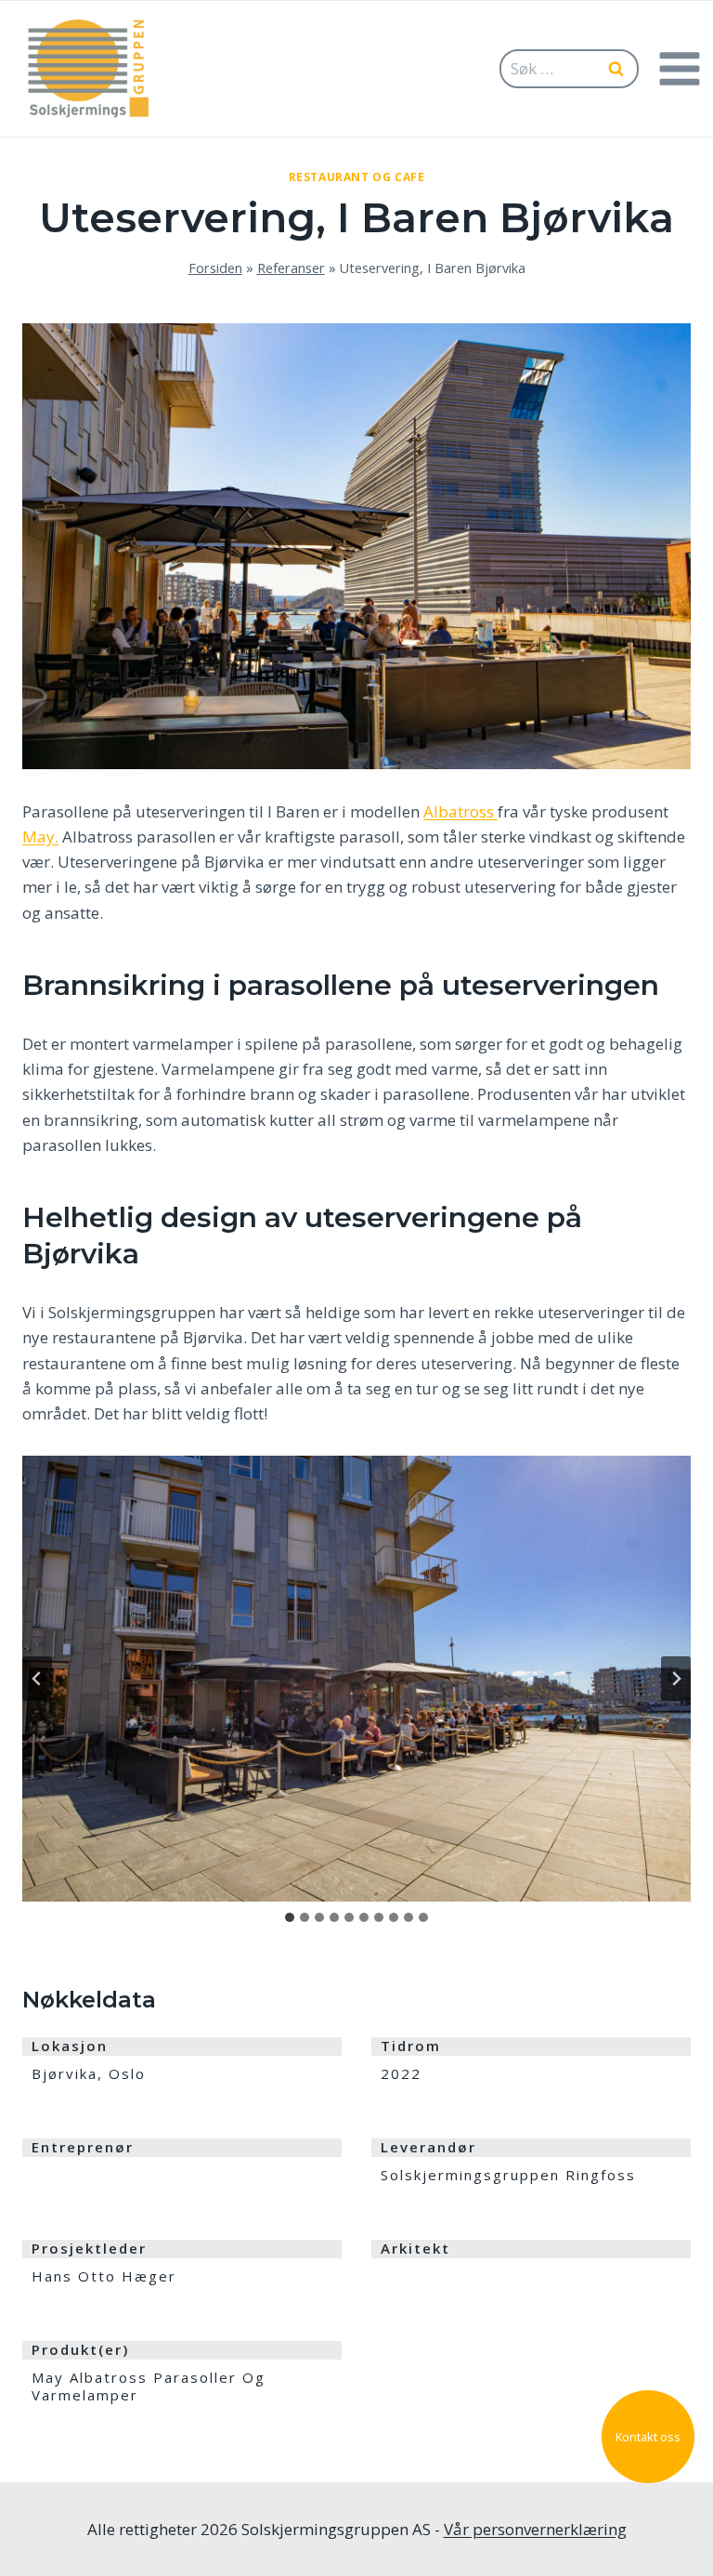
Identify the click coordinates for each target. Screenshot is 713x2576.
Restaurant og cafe (357, 177)
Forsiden (215, 268)
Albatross (460, 811)
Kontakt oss (648, 2437)
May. (40, 837)
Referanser (291, 268)
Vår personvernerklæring (535, 2529)
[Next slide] (676, 1679)
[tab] (290, 1917)
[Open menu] (679, 68)
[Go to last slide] (37, 1679)
